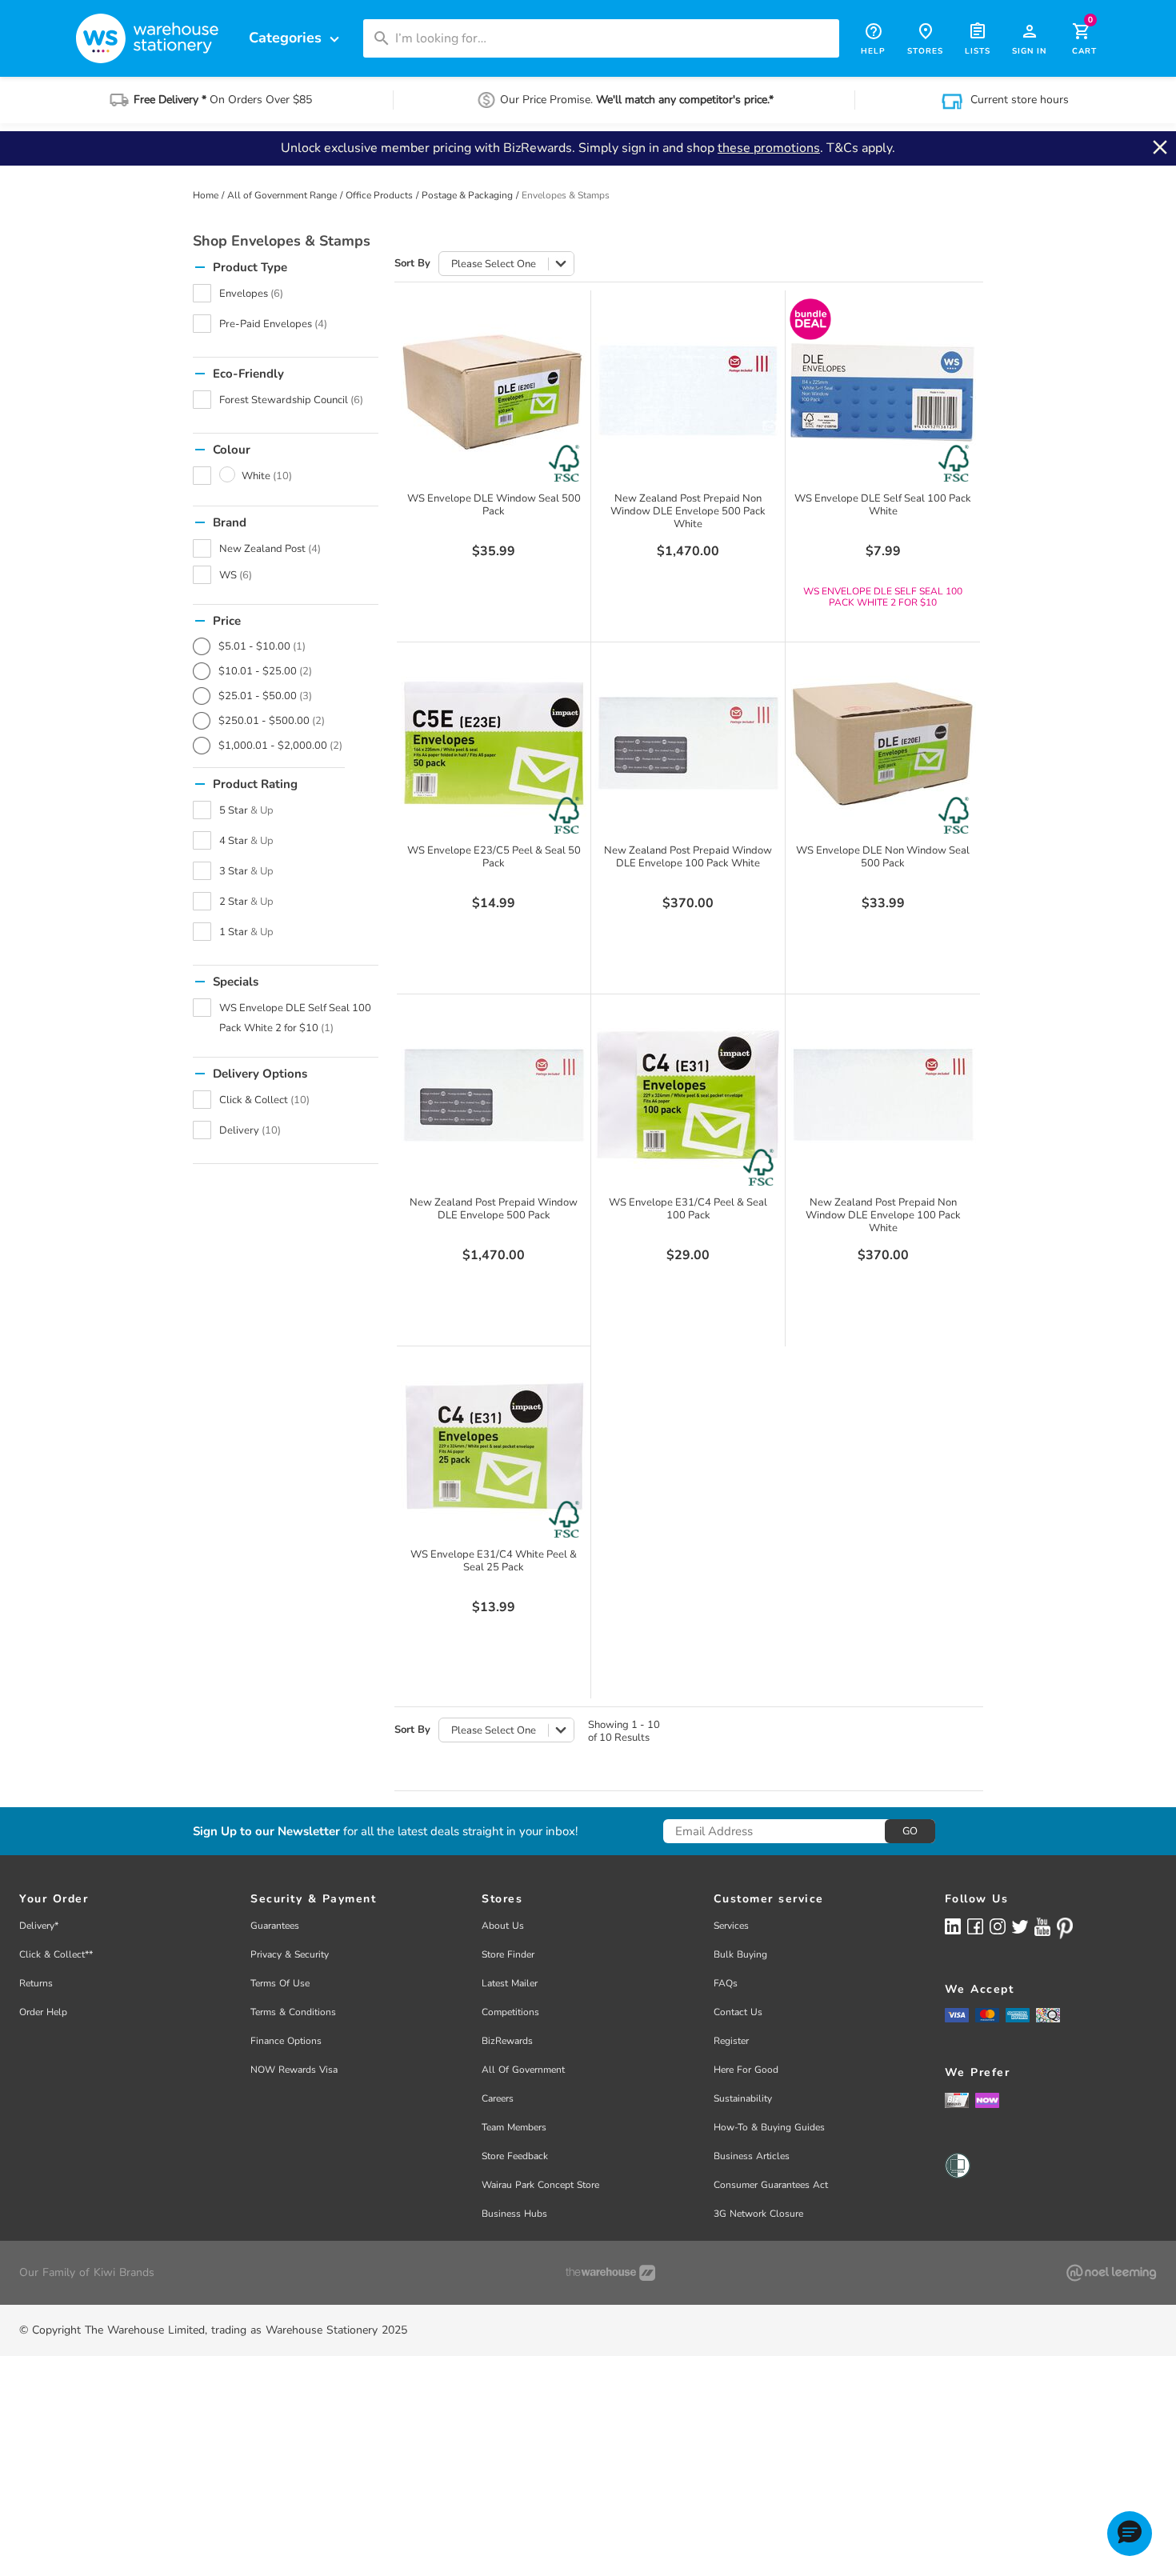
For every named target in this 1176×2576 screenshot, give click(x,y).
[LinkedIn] (953, 1926)
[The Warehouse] (610, 2273)
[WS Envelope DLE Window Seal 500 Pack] (494, 391)
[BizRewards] (957, 2099)
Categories (296, 38)
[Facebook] (975, 1926)
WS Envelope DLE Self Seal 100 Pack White (883, 505)
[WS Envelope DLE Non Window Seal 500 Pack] (883, 743)
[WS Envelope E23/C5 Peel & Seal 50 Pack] (494, 743)
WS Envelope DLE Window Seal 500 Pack (494, 505)
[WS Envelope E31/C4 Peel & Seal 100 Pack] (688, 1095)
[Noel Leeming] (1111, 2273)
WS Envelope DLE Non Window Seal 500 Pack (883, 857)
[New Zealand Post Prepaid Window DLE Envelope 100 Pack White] (688, 743)
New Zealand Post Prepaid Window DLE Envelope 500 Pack (494, 1209)
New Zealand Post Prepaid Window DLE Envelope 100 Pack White (688, 857)
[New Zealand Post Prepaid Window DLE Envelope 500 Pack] (494, 1095)
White (267, 476)
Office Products (379, 195)
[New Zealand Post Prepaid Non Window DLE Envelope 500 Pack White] (688, 391)
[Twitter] (1020, 1926)
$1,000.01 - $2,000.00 (280, 746)
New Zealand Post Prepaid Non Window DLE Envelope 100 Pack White (883, 1215)
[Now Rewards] (987, 2100)
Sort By (412, 264)
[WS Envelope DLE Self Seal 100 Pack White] (883, 391)
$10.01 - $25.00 (265, 671)
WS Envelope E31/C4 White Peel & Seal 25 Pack (494, 1561)
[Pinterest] (1065, 1928)
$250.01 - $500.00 (272, 721)
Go (910, 1831)
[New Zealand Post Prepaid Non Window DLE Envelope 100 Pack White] (883, 1095)
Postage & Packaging (467, 195)
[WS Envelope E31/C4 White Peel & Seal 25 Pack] (494, 1447)
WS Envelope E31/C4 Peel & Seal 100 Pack (688, 1209)
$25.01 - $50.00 (265, 696)
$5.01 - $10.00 (262, 646)
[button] (1130, 2534)
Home (206, 195)
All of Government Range (282, 195)
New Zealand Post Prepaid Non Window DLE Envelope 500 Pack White (688, 511)
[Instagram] (998, 1926)
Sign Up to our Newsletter (266, 1832)
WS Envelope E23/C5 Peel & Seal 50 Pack (494, 857)
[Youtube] (1042, 1927)
